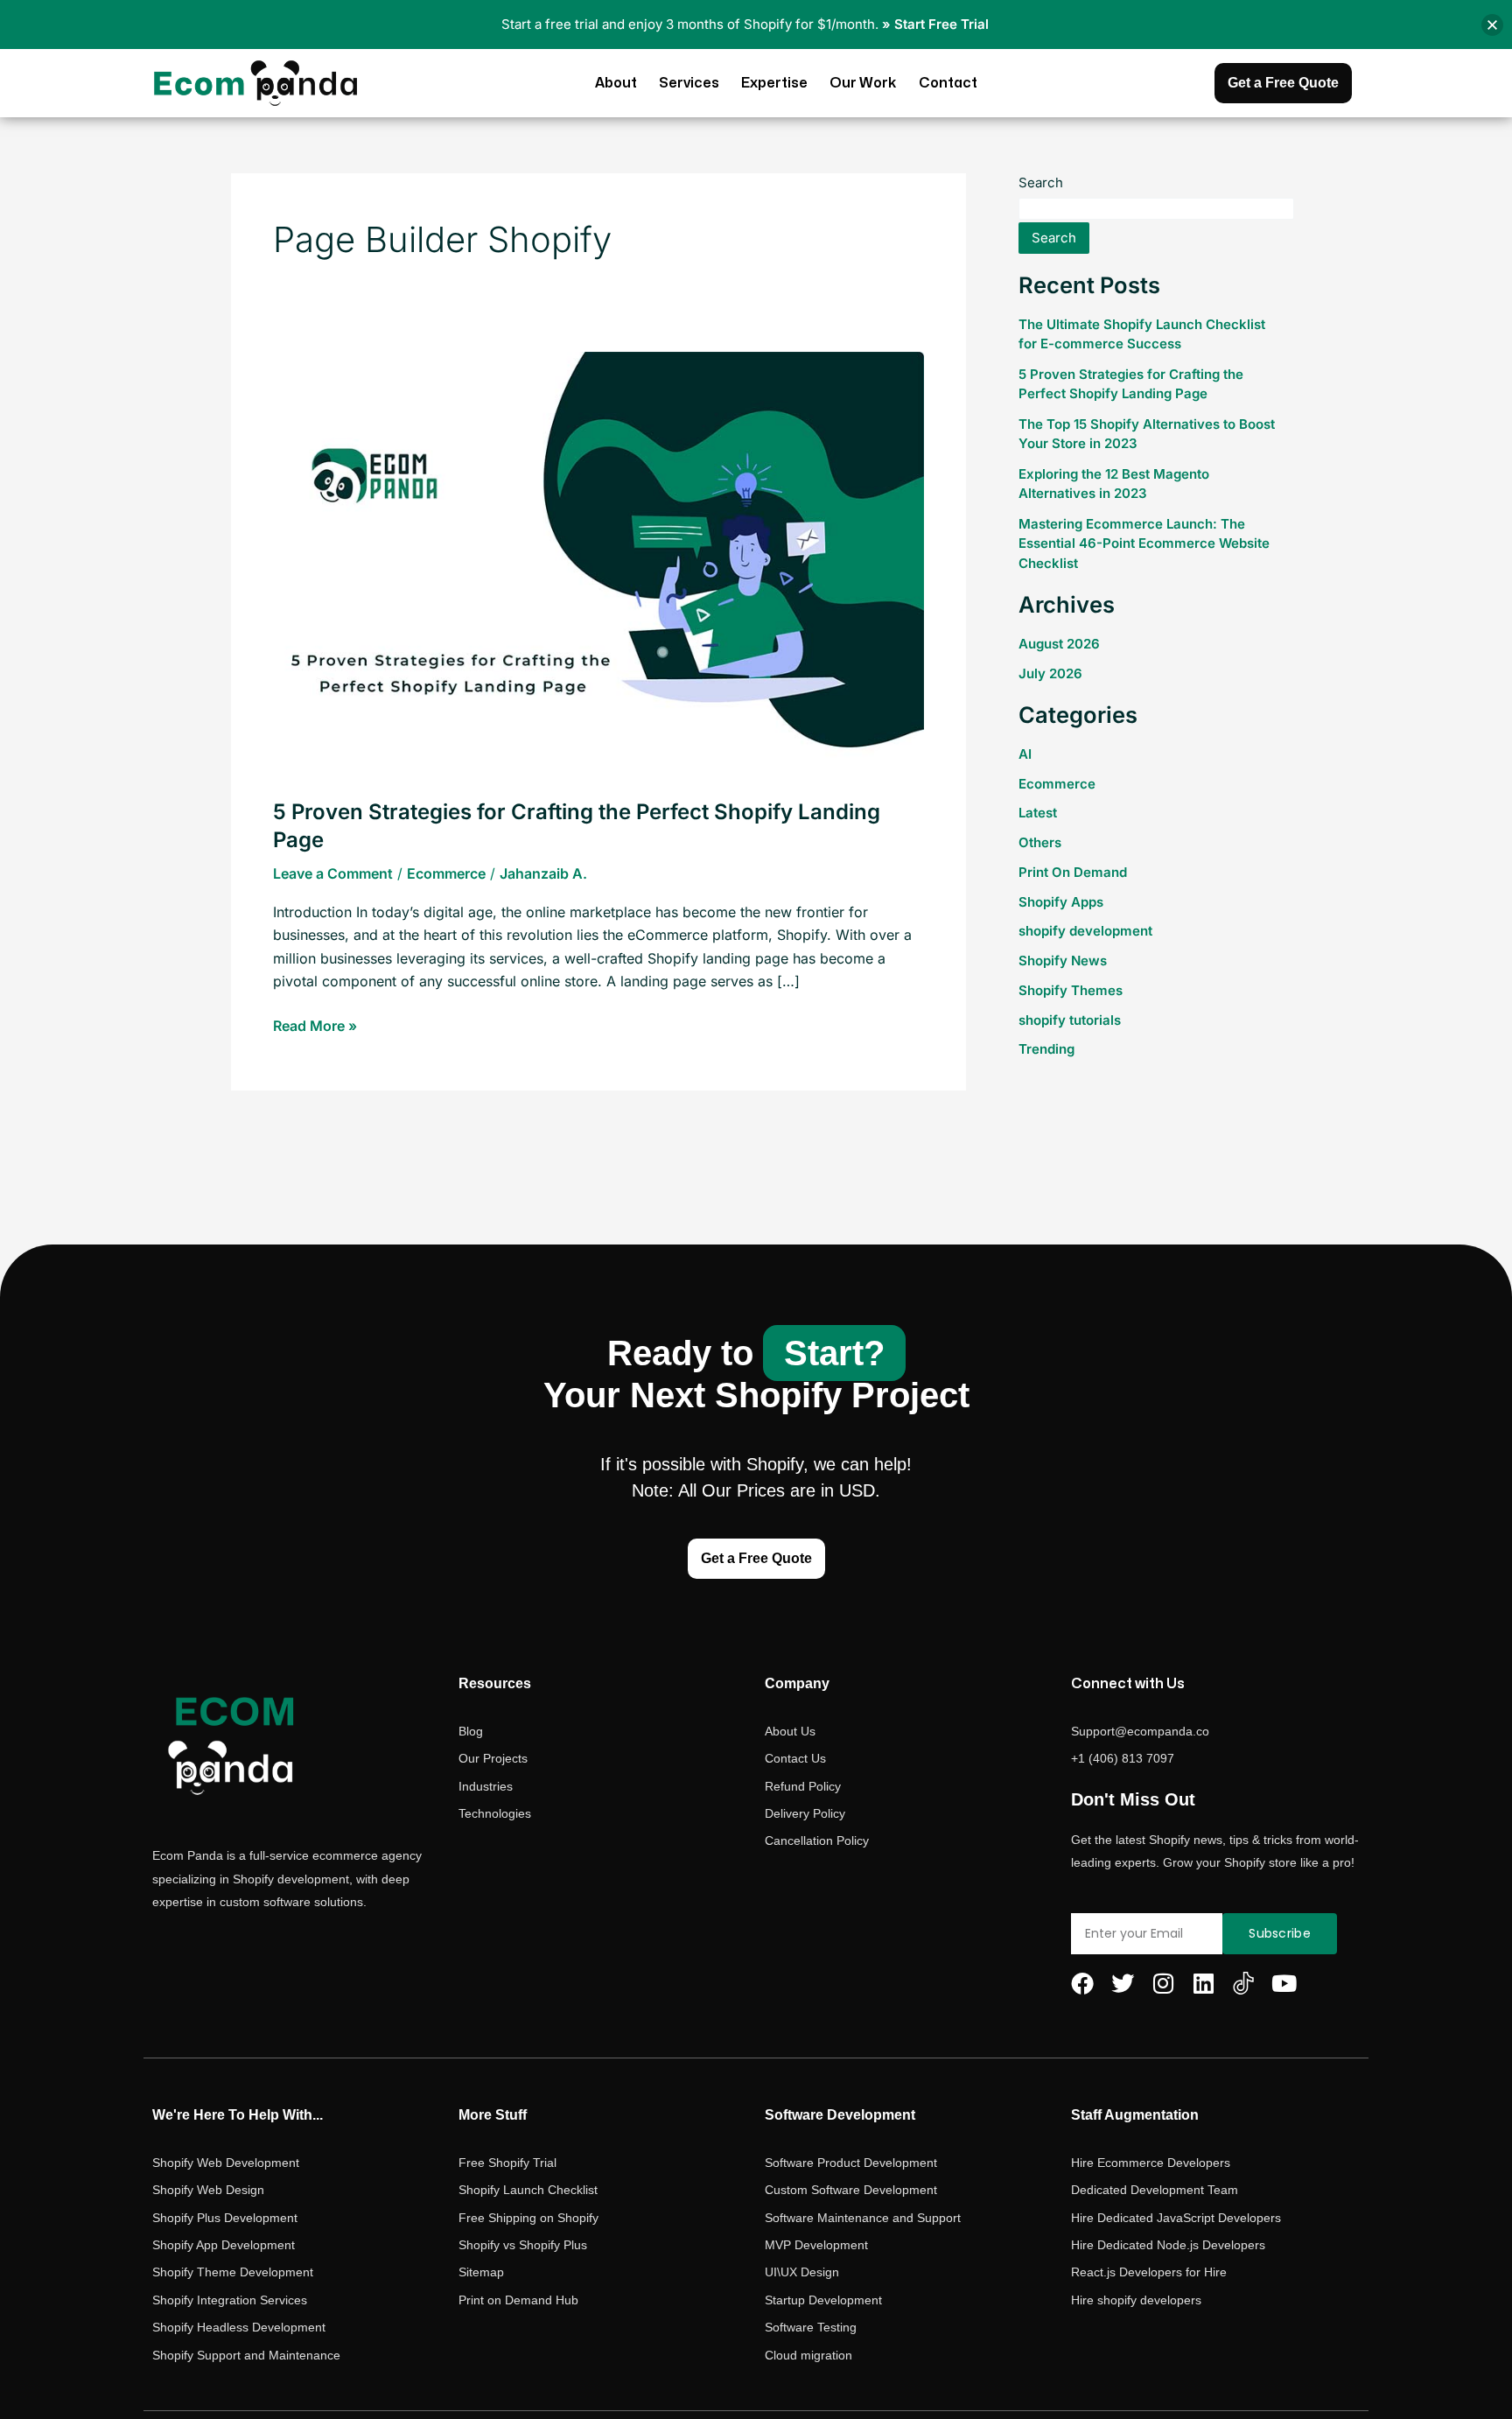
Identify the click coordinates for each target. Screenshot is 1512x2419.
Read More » (315, 1024)
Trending (1046, 1049)
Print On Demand (1073, 872)
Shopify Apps (1061, 902)
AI (1025, 754)
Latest (1038, 813)
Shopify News (1063, 961)
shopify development (1085, 931)
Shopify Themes (1071, 990)
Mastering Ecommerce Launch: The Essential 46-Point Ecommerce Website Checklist (1144, 543)
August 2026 (1059, 644)
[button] (1492, 25)
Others (1040, 842)
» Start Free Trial (935, 24)
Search (1041, 182)
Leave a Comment (333, 873)
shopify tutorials (1070, 1020)
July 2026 (1050, 673)
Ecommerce (446, 873)
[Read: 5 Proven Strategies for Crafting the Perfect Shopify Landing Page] (598, 564)
